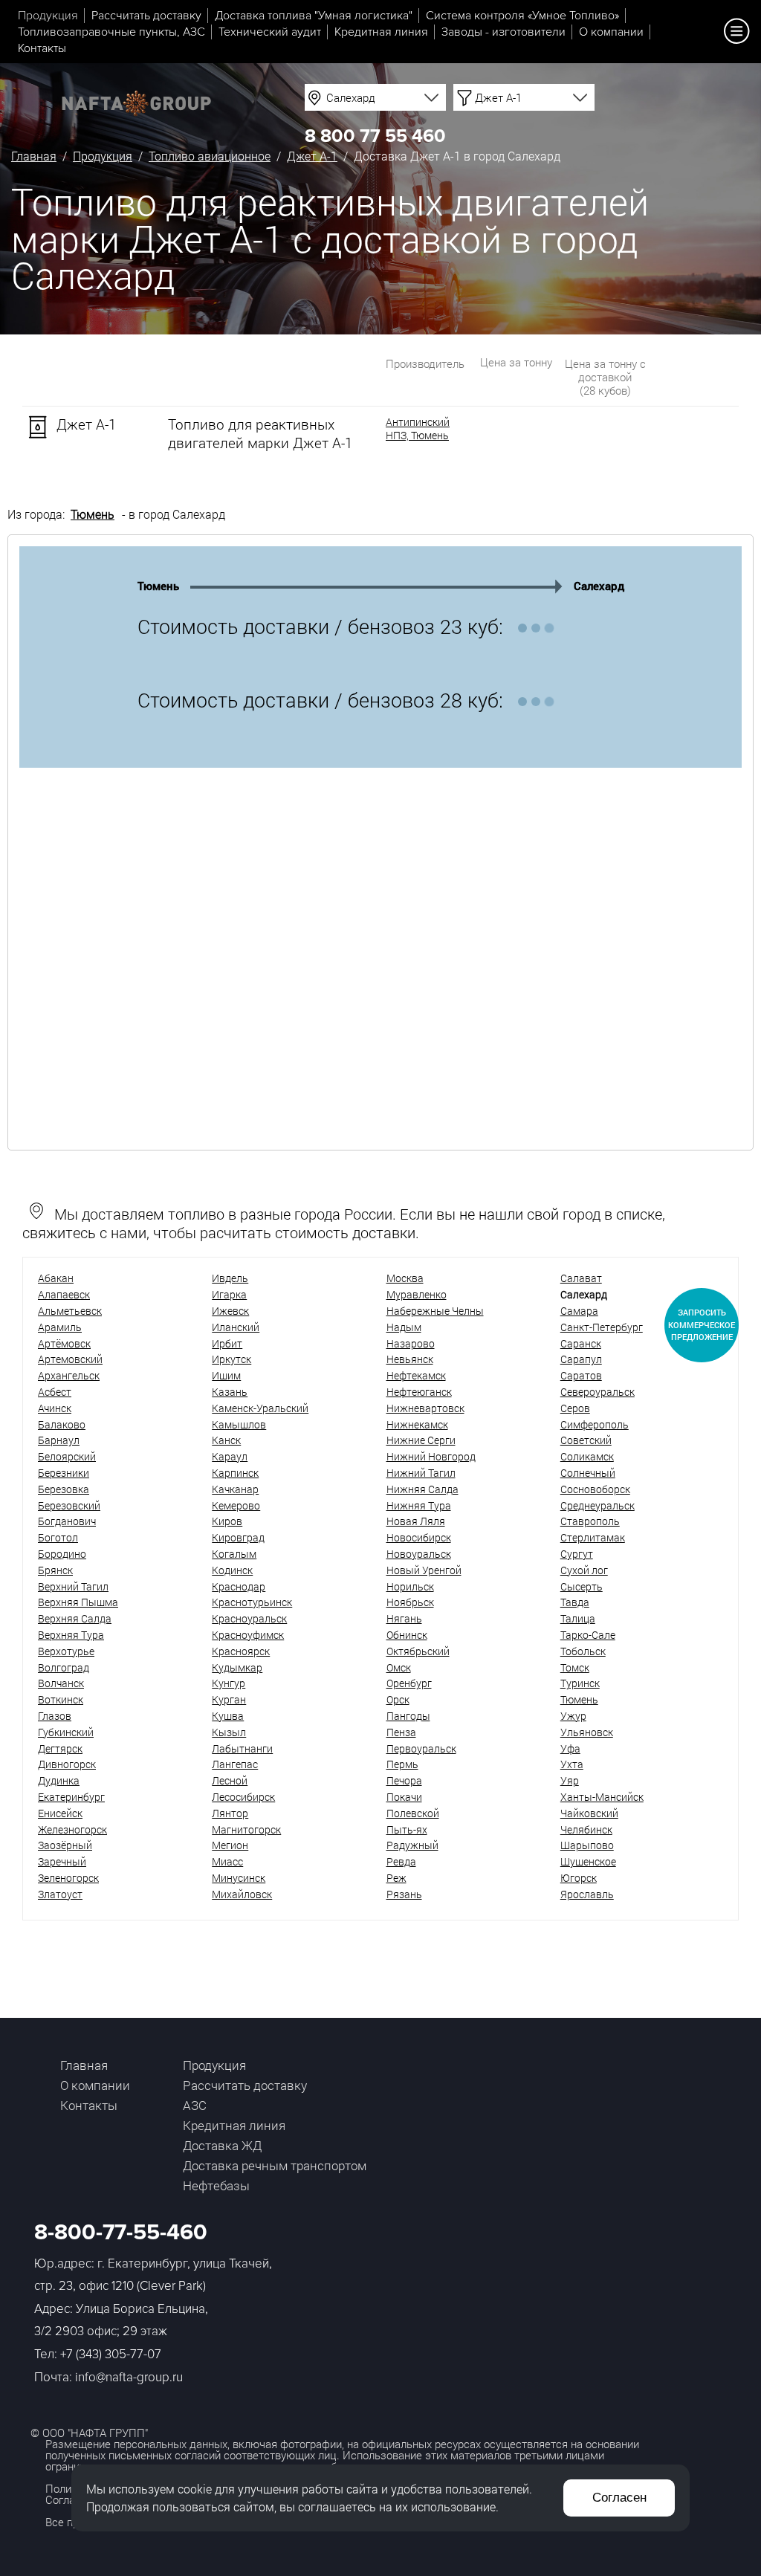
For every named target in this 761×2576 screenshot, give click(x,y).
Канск (226, 1440)
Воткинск (61, 1699)
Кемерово (236, 1505)
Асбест (55, 1392)
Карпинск (235, 1473)
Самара (579, 1311)
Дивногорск (67, 1764)
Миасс (227, 1861)
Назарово (411, 1343)
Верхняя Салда (75, 1618)
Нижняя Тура (419, 1505)
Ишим (226, 1375)
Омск (399, 1667)
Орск (398, 1699)
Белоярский (67, 1456)
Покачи (404, 1797)
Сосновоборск (595, 1489)
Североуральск (598, 1392)
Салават (581, 1278)
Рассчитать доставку (146, 16)
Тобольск (583, 1651)
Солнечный (588, 1473)
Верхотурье (66, 1651)
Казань (230, 1392)
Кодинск (232, 1570)
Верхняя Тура (71, 1635)
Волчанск (61, 1683)
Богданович (67, 1521)
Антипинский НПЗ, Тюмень (418, 429)
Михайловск (242, 1894)
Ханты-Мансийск (602, 1797)
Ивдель (230, 1278)
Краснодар (239, 1586)
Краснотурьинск (252, 1602)
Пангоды (408, 1716)
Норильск (410, 1586)
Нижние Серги (421, 1440)
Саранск (581, 1343)
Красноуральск (249, 1618)
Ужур (573, 1716)
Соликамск (587, 1456)
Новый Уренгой (424, 1570)
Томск (575, 1667)
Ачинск (55, 1408)
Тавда (575, 1602)
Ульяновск (587, 1732)
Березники (64, 1473)
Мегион (230, 1845)
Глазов (55, 1716)
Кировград (238, 1537)
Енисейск (60, 1813)
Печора (404, 1780)
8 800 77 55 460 (375, 136)
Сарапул (581, 1359)
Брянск (55, 1570)
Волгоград (64, 1667)
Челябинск (586, 1829)
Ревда (401, 1861)
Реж (396, 1878)
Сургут (577, 1554)
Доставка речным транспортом (275, 2165)
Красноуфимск (248, 1635)
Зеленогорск (68, 1878)
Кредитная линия (381, 32)
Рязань (404, 1894)
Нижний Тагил (421, 1473)
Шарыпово (587, 1845)
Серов (575, 1408)
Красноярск (241, 1651)
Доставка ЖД (222, 2145)
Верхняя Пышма (78, 1602)
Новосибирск (419, 1537)
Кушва (228, 1716)
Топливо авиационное (210, 156)
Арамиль (60, 1327)
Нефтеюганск (419, 1392)
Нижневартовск (425, 1408)
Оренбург (409, 1683)
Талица (578, 1618)
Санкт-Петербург (602, 1327)
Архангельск (69, 1375)
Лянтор (230, 1813)
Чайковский (589, 1813)
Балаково (62, 1424)
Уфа (570, 1748)
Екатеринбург (71, 1797)
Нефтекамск (416, 1375)
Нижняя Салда (422, 1489)
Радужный (412, 1845)
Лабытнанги (242, 1748)
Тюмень (93, 514)
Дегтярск (60, 1748)
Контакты (42, 48)
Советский (586, 1440)
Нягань (404, 1618)
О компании (611, 32)
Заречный (62, 1861)
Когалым (234, 1554)
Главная (34, 156)
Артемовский (70, 1359)
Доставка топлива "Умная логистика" (314, 16)
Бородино (62, 1554)
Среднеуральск (598, 1505)
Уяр (570, 1780)
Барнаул (59, 1440)
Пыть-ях (407, 1829)
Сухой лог (584, 1570)
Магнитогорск (246, 1829)
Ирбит (227, 1343)
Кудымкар (237, 1667)
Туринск (580, 1683)
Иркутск (231, 1359)
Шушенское (588, 1861)
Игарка (229, 1294)
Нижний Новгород (431, 1456)
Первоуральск (421, 1748)
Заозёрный (65, 1845)
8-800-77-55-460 (121, 2232)
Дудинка (59, 1780)
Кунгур (229, 1683)
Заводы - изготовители (503, 32)
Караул (230, 1456)
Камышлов (239, 1424)
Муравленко (417, 1294)
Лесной (230, 1780)
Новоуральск (419, 1554)
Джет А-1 (312, 156)
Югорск (579, 1878)
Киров (227, 1521)
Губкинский (66, 1732)
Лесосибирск (243, 1797)
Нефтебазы (216, 2185)
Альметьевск (70, 1311)
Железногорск (72, 1829)
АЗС (195, 2105)
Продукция (48, 16)
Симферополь (595, 1424)
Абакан (56, 1278)
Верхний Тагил (73, 1586)
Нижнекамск (417, 1424)
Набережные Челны (435, 1311)
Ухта (572, 1764)
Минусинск (239, 1878)
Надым (404, 1327)
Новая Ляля (416, 1521)
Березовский (69, 1505)
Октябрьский (418, 1651)
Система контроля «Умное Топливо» (522, 16)
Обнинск (407, 1635)
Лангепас (235, 1764)
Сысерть (582, 1586)
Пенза (401, 1732)
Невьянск (410, 1359)
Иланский (236, 1327)
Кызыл (229, 1732)
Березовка (64, 1489)
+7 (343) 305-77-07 (111, 2354)
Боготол (58, 1537)
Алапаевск (64, 1294)
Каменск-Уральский (260, 1408)
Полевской (413, 1813)
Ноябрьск (410, 1602)
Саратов (581, 1375)
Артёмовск (64, 1343)
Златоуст (60, 1894)
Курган (229, 1699)
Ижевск (230, 1311)
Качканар (235, 1489)
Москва (405, 1278)
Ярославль (587, 1894)
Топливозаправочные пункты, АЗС (111, 32)
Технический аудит (270, 32)
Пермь (402, 1764)
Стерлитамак (593, 1537)
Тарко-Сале (588, 1635)
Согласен (619, 2498)
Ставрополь (590, 1521)
